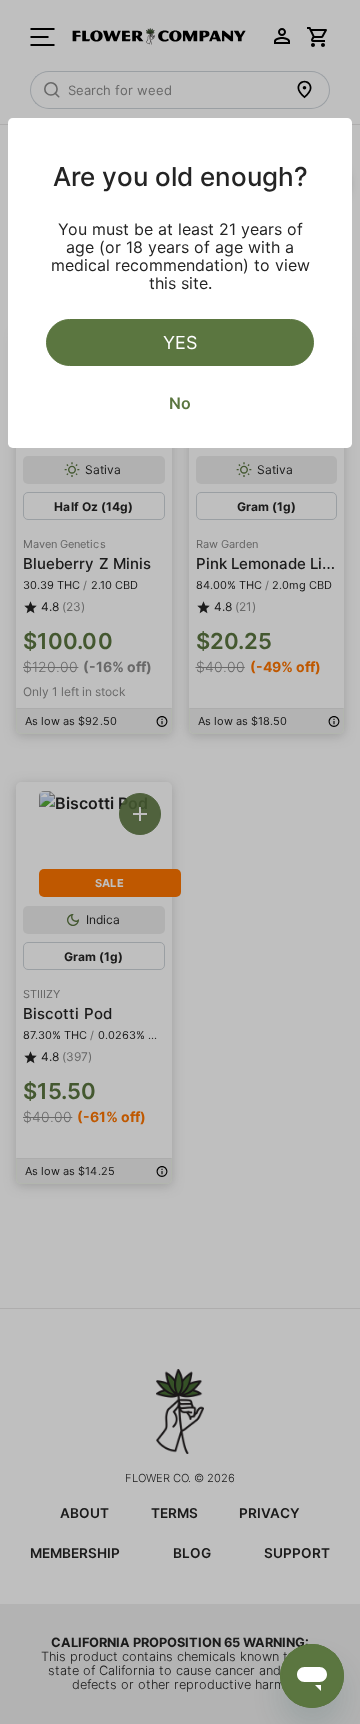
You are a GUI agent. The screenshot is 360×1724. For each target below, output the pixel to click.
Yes (180, 342)
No (180, 403)
